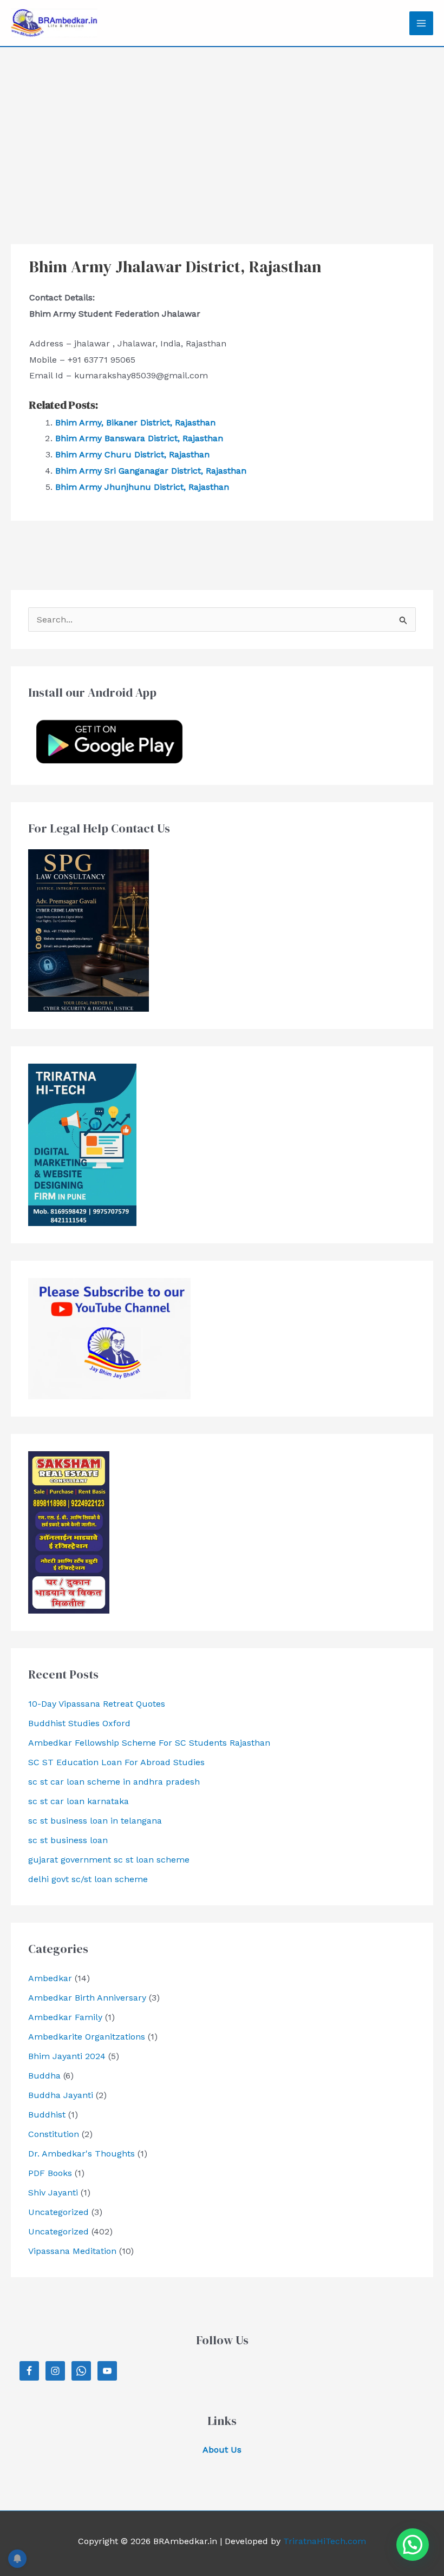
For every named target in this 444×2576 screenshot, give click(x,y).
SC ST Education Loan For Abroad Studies (116, 1762)
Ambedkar (50, 1978)
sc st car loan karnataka (79, 1801)
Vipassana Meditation (72, 2251)
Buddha (44, 2076)
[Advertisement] (222, 128)
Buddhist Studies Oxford (79, 1723)
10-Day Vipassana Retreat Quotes (97, 1704)
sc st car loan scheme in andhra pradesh (114, 1782)
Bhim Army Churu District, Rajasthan (132, 454)
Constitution (54, 2134)
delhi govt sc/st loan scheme (88, 1879)
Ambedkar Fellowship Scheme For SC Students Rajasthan (149, 1743)
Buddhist (47, 2115)
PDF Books (50, 2173)
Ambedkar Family (65, 2017)
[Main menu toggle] (421, 23)
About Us (222, 2450)
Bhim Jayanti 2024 (67, 2056)
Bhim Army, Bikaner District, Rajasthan (135, 422)
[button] (413, 2545)
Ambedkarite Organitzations (87, 2037)
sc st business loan (68, 1840)
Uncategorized (58, 2212)
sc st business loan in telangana (95, 1821)
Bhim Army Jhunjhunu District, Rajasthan (142, 487)
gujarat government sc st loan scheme (109, 1860)
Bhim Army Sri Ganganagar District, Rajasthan (151, 471)
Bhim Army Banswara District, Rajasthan (139, 438)
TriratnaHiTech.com (325, 2541)
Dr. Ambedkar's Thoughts (81, 2154)
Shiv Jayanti (53, 2192)
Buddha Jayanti (61, 2095)
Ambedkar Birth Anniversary (87, 1998)
